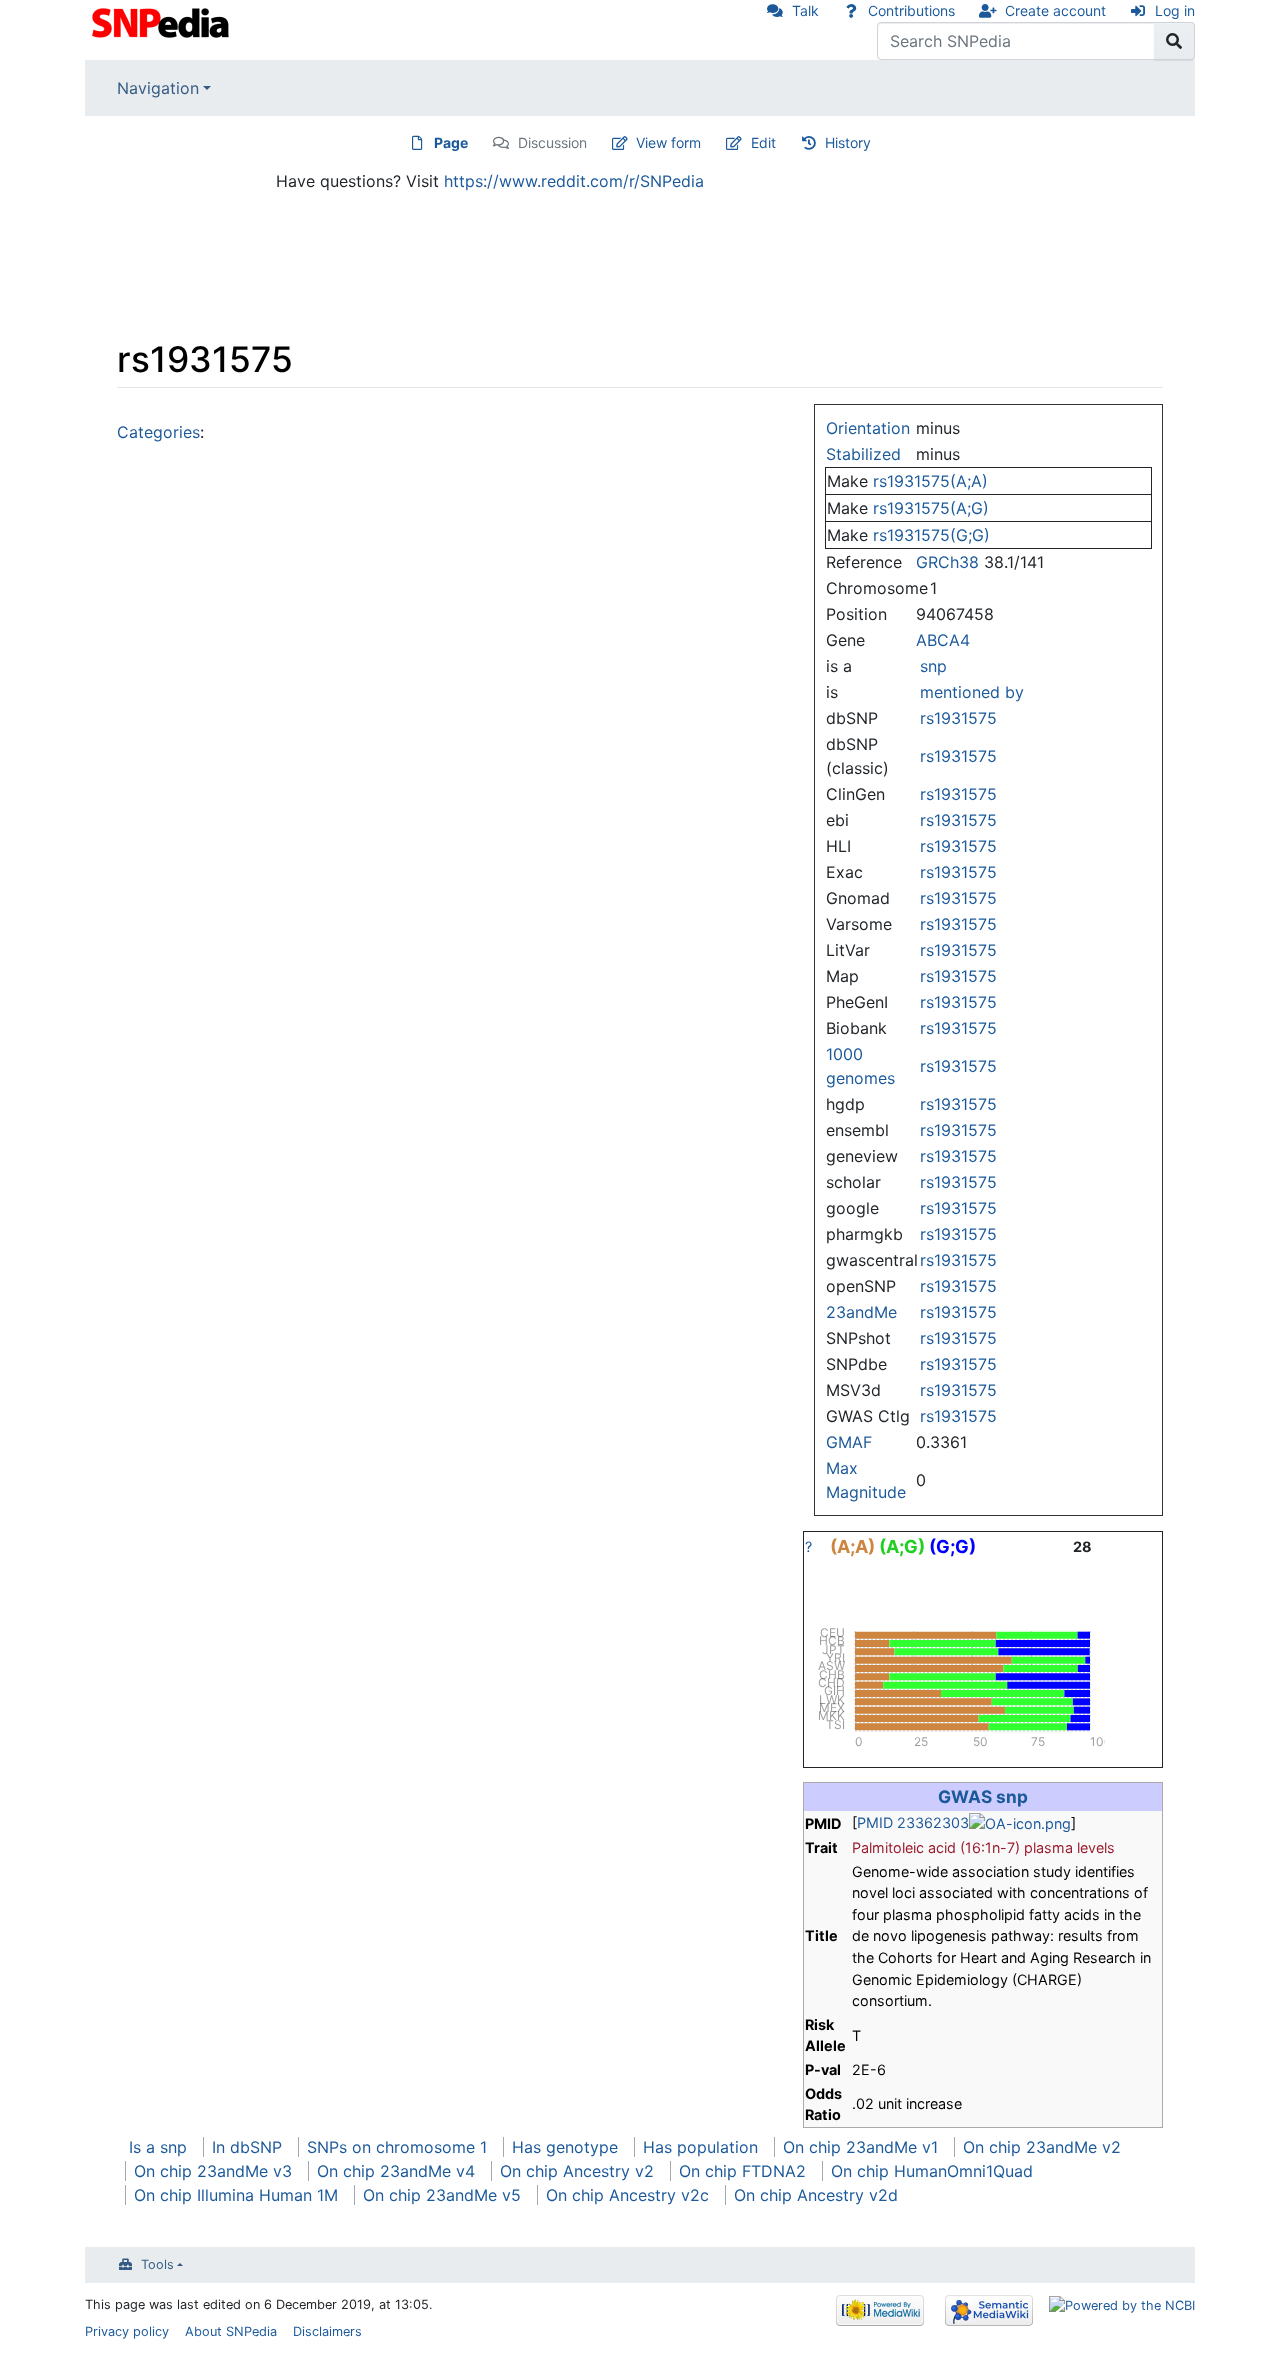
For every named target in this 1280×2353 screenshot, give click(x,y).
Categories (158, 432)
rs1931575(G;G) (931, 535)
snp (933, 666)
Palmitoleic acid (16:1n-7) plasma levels (983, 1847)
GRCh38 (947, 562)
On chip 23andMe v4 (396, 2171)
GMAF (849, 1442)
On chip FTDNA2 (742, 2171)
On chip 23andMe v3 (213, 2171)
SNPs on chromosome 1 (397, 2147)
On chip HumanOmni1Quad (932, 2171)
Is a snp (158, 2147)
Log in (1175, 10)
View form (668, 142)
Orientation (868, 428)
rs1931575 (958, 718)
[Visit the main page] (162, 21)
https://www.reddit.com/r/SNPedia (574, 181)
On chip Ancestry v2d (816, 2195)
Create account (1055, 10)
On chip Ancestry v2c (627, 2195)
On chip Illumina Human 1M (236, 2195)
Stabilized (863, 454)
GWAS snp (983, 1796)
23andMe (861, 1312)
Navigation (158, 88)
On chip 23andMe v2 (1042, 2147)
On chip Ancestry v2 (577, 2171)
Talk (805, 10)
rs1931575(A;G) (931, 508)
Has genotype (565, 2147)
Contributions (911, 10)
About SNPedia (231, 2331)
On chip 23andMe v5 (442, 2195)
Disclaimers (327, 2331)
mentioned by (972, 692)
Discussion (552, 142)
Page (451, 142)
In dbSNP (247, 2147)
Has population (700, 2147)
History (848, 142)
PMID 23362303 (913, 1822)
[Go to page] (1174, 41)
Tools (157, 2264)
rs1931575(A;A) (930, 481)
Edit (763, 142)
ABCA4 (943, 640)
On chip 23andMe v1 (860, 2147)
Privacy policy (127, 2331)
